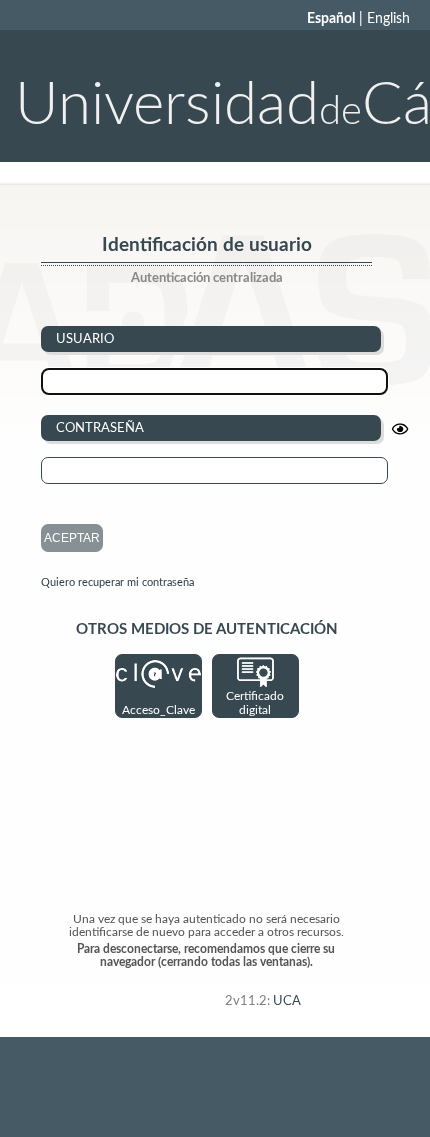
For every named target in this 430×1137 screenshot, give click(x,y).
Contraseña (100, 428)
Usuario (85, 339)
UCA (287, 1001)
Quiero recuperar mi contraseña (117, 582)
